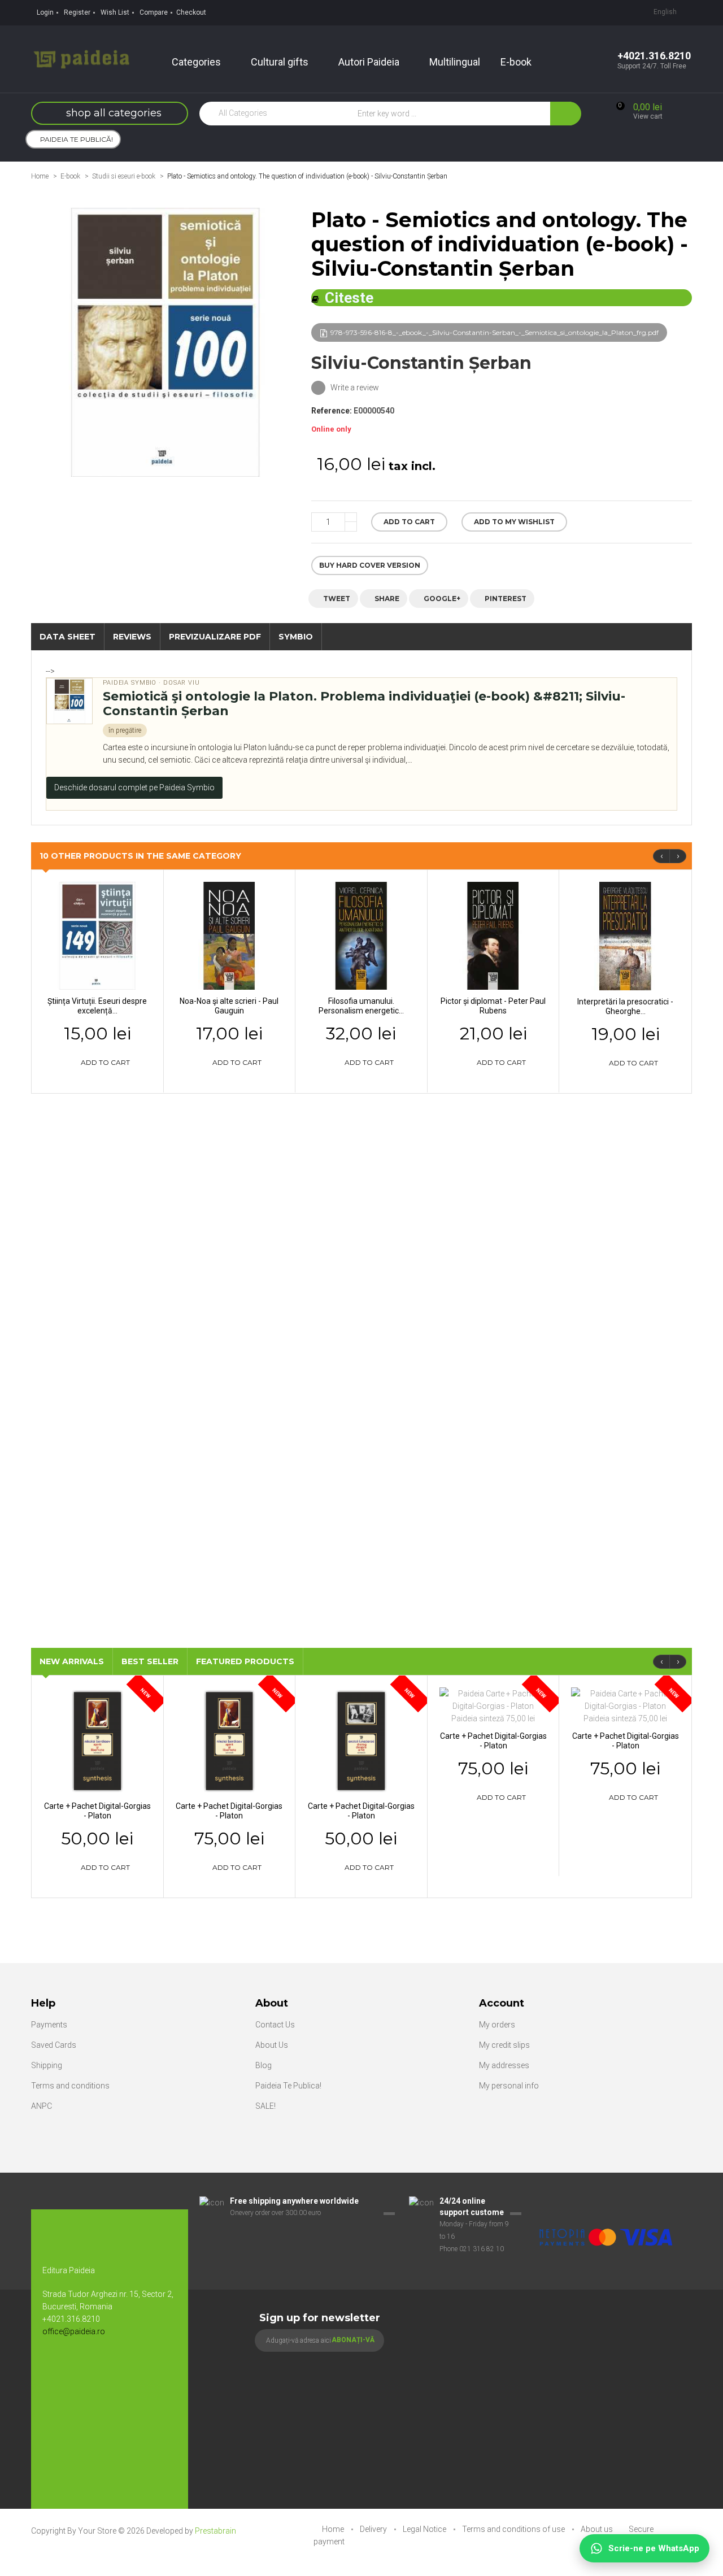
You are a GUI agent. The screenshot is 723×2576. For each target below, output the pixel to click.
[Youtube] (79, 2369)
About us (598, 2529)
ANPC (42, 2106)
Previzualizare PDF (215, 637)
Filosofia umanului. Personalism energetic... (361, 1006)
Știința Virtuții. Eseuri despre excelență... (97, 1006)
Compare (154, 12)
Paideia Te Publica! (288, 2086)
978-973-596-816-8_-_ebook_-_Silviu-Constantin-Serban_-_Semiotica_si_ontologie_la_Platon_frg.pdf (495, 332)
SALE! (265, 2106)
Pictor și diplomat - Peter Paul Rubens (493, 1006)
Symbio (296, 637)
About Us (272, 2045)
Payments (49, 2025)
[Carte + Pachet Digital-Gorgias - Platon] (97, 1740)
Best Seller (150, 1661)
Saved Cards (54, 2045)
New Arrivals (72, 1661)
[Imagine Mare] (607, 2201)
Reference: (332, 411)
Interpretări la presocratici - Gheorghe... (625, 1006)
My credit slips (504, 2045)
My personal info (509, 2086)
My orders (497, 2025)
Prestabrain (215, 2531)
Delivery (374, 2529)
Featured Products (245, 1661)
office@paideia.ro (74, 2331)
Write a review (354, 388)
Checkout (191, 12)
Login (45, 12)
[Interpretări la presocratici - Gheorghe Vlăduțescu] (625, 935)
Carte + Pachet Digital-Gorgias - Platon (97, 1811)
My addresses (504, 2065)
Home (40, 176)
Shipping (47, 2065)
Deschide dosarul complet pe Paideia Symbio (134, 787)
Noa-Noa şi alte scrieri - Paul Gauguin (229, 1006)
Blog (263, 2065)
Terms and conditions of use (514, 2529)
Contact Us (275, 2025)
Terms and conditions (70, 2086)
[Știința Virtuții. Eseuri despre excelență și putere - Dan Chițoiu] (97, 935)
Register (77, 12)
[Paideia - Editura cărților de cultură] (81, 58)
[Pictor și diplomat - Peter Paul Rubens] (493, 935)
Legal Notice (425, 2529)
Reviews (132, 637)
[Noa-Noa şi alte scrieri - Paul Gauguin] (230, 935)
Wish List (115, 12)
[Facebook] (56, 2369)
